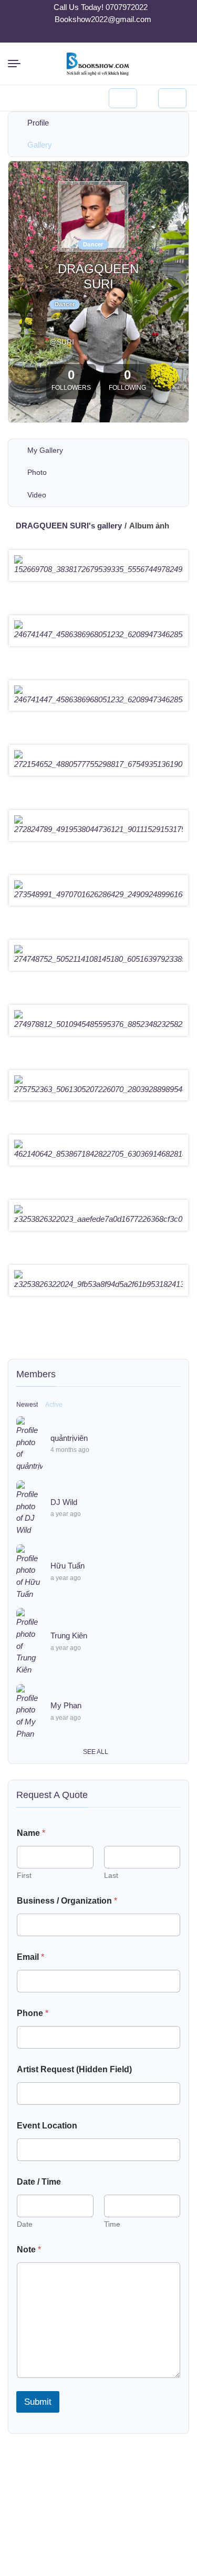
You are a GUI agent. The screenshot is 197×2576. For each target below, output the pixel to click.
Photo (37, 472)
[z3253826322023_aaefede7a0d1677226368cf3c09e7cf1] (98, 1219)
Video (37, 495)
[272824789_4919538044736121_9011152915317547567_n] (98, 829)
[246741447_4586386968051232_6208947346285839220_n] (98, 635)
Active (54, 1405)
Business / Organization (67, 1901)
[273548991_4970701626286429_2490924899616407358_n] (98, 895)
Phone (33, 2013)
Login (123, 98)
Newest (27, 1405)
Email (30, 1957)
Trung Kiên (69, 1635)
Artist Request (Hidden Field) (74, 2069)
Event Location (47, 2126)
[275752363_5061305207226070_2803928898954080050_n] (98, 1089)
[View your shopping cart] (74, 98)
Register (172, 98)
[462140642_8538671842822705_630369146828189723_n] (98, 1154)
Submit (38, 2402)
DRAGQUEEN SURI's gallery (69, 526)
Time (112, 2224)
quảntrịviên (69, 1438)
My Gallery (45, 450)
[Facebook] (86, 35)
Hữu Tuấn (68, 1566)
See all (96, 1752)
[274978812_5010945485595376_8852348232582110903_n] (98, 1024)
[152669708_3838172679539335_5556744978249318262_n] (98, 569)
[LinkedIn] (111, 35)
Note (29, 2250)
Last (111, 1875)
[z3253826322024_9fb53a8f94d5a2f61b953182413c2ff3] (98, 1284)
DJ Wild (64, 1502)
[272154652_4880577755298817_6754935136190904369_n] (98, 764)
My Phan (66, 1705)
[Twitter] (99, 35)
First (24, 1875)
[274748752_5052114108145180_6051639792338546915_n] (98, 959)
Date (25, 2224)
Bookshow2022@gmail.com (103, 19)
